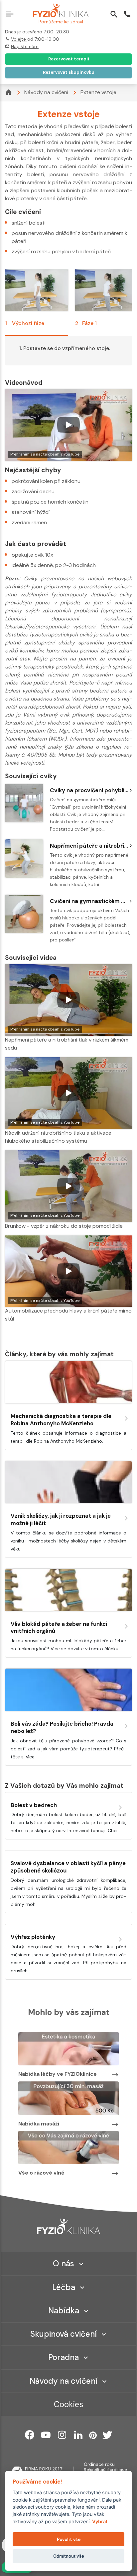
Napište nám (25, 46)
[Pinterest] (93, 2435)
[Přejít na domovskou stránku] (61, 11)
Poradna (64, 2357)
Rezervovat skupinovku (69, 72)
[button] (11, 15)
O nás (64, 2263)
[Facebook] (30, 2435)
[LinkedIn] (78, 2435)
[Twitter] (107, 2435)
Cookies (68, 2404)
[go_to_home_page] (68, 2226)
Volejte (19, 39)
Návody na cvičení (46, 92)
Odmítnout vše (69, 2556)
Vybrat (100, 2521)
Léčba (64, 2287)
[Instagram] (62, 2435)
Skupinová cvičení (64, 2334)
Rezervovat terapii (69, 59)
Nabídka (64, 2311)
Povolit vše (69, 2539)
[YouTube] (46, 2435)
